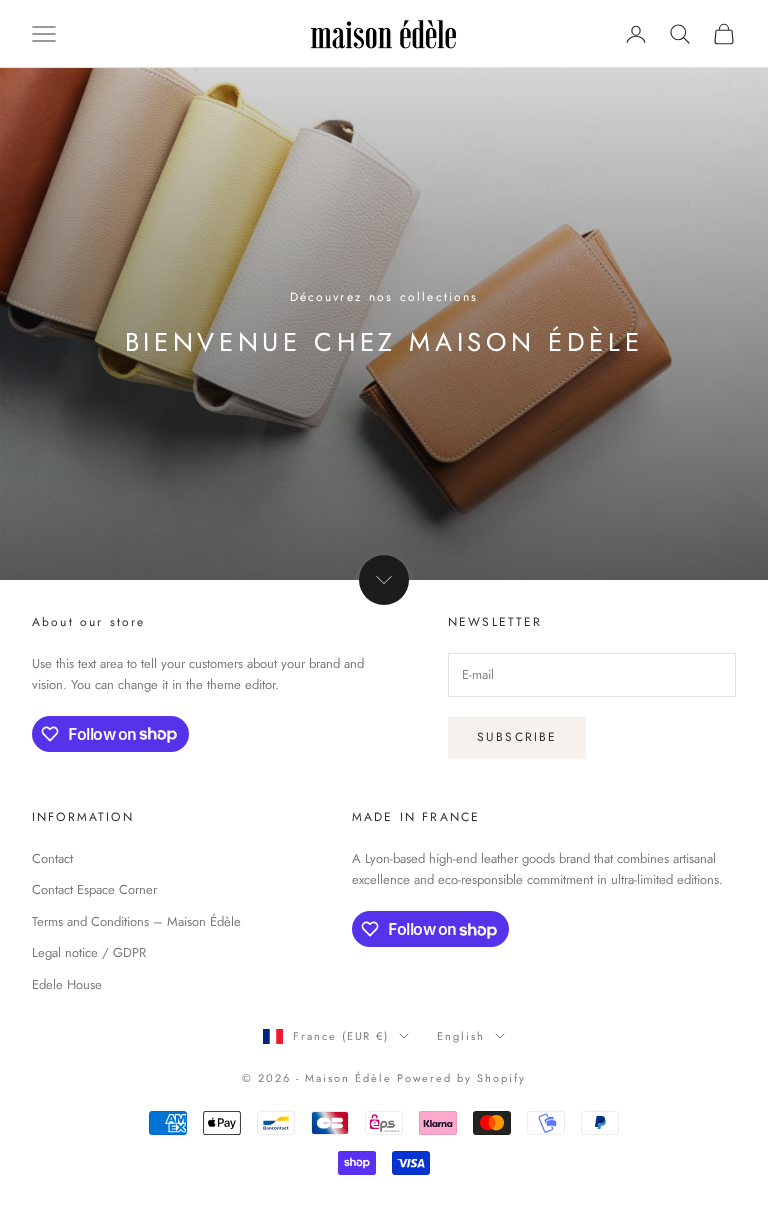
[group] (384, 324)
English (461, 1036)
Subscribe (517, 737)
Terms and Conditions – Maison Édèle (136, 921)
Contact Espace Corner (94, 889)
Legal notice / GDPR (89, 952)
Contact (52, 858)
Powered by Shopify (461, 1078)
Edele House (67, 984)
